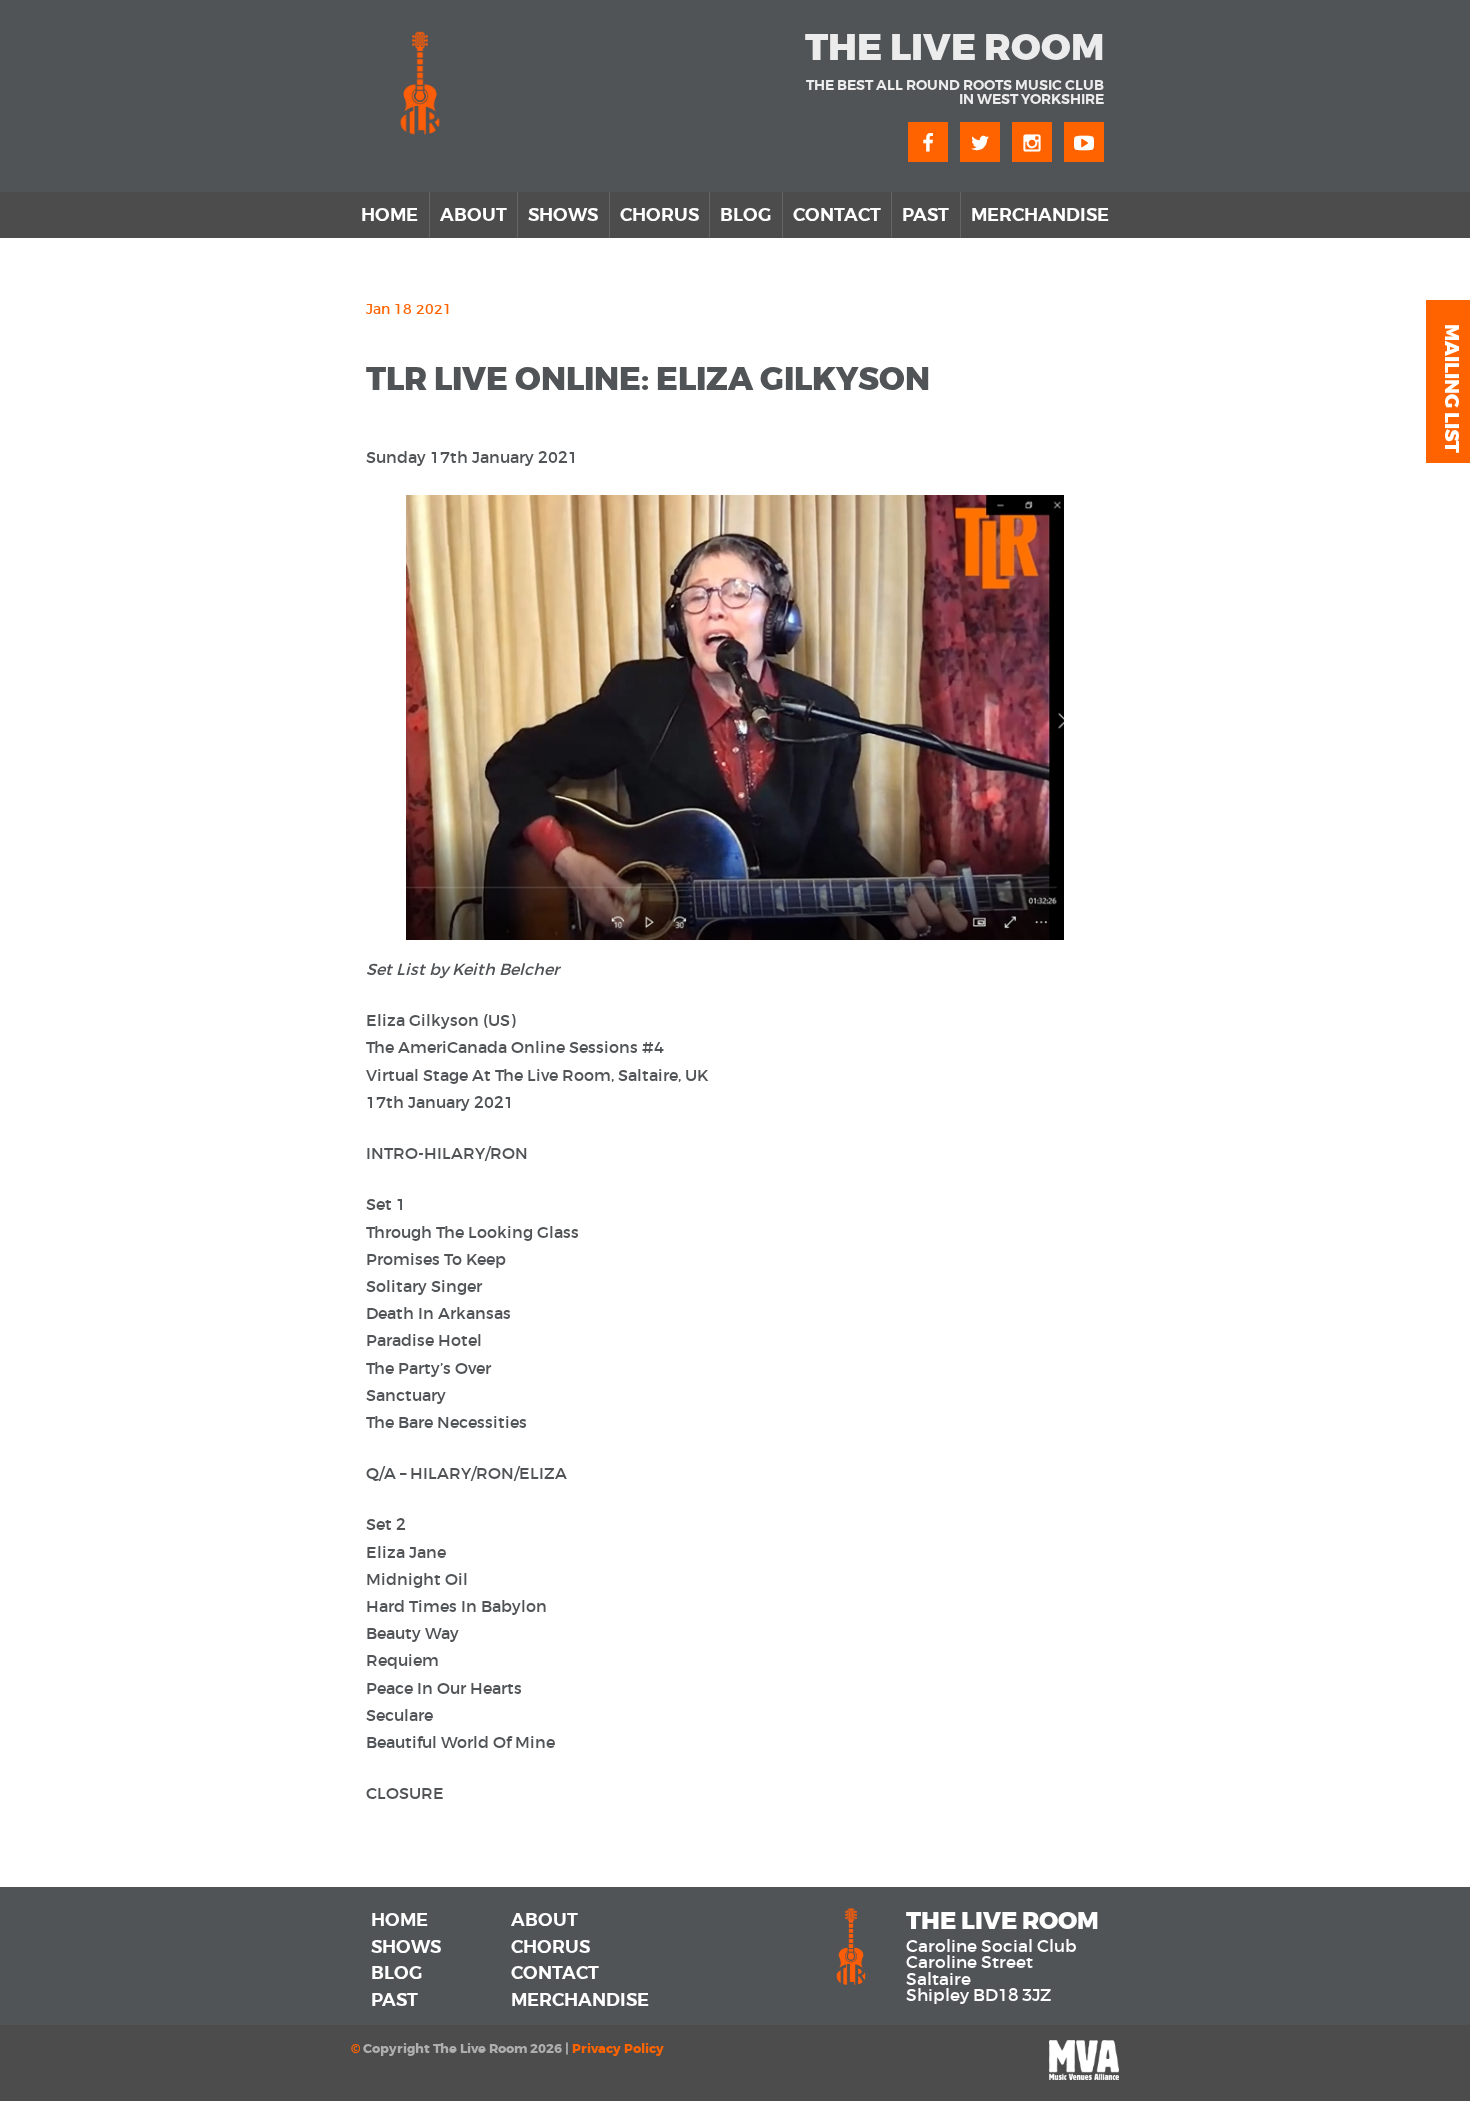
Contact (837, 215)
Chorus (659, 215)
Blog (745, 215)
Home (389, 215)
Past (925, 215)
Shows (563, 215)
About (473, 215)
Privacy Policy (618, 2049)
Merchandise (1040, 215)
